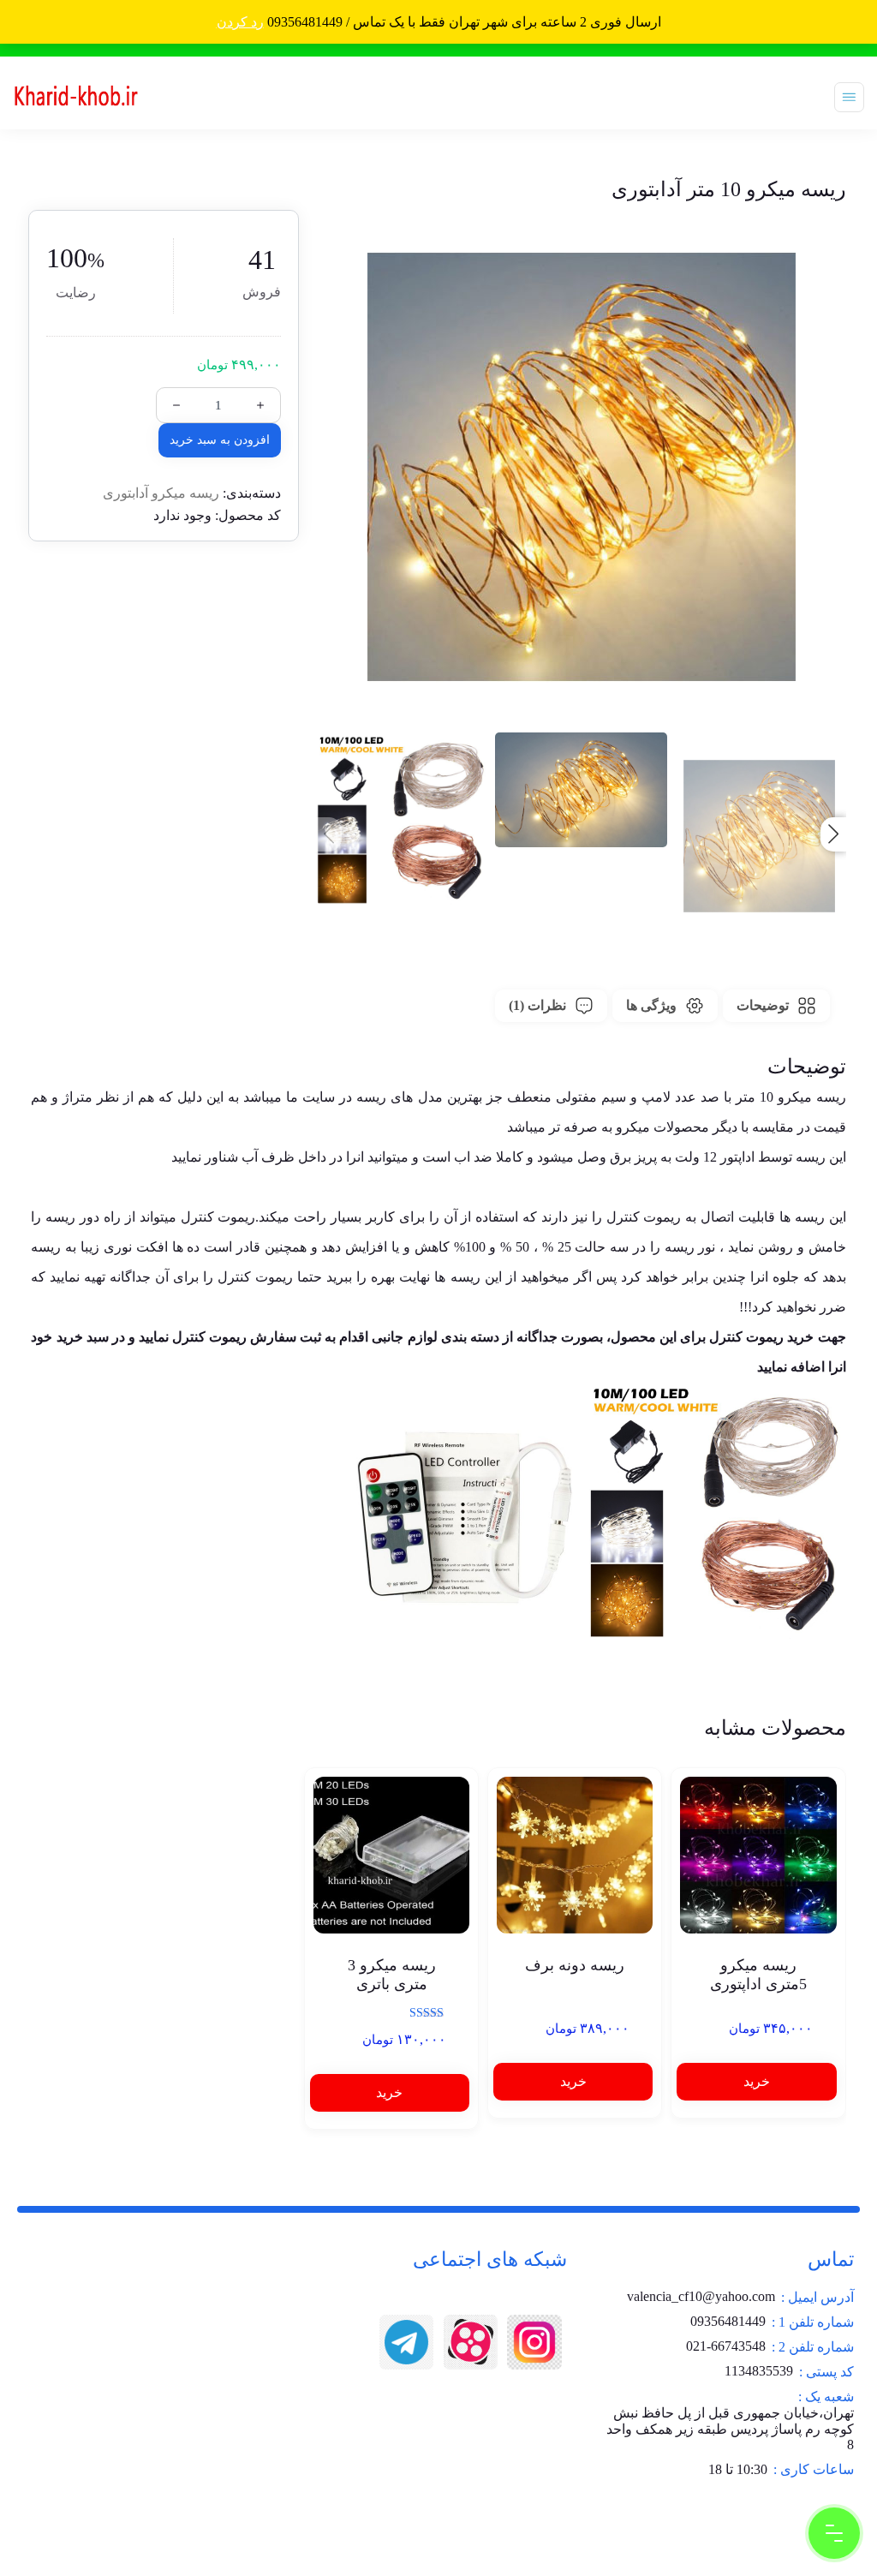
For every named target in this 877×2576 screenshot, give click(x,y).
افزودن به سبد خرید (220, 440)
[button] (833, 834)
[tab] (776, 1006)
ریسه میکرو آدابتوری (161, 493)
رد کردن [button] (240, 22)
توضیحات (763, 1005)
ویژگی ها (651, 1005)
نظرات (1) (537, 1005)
